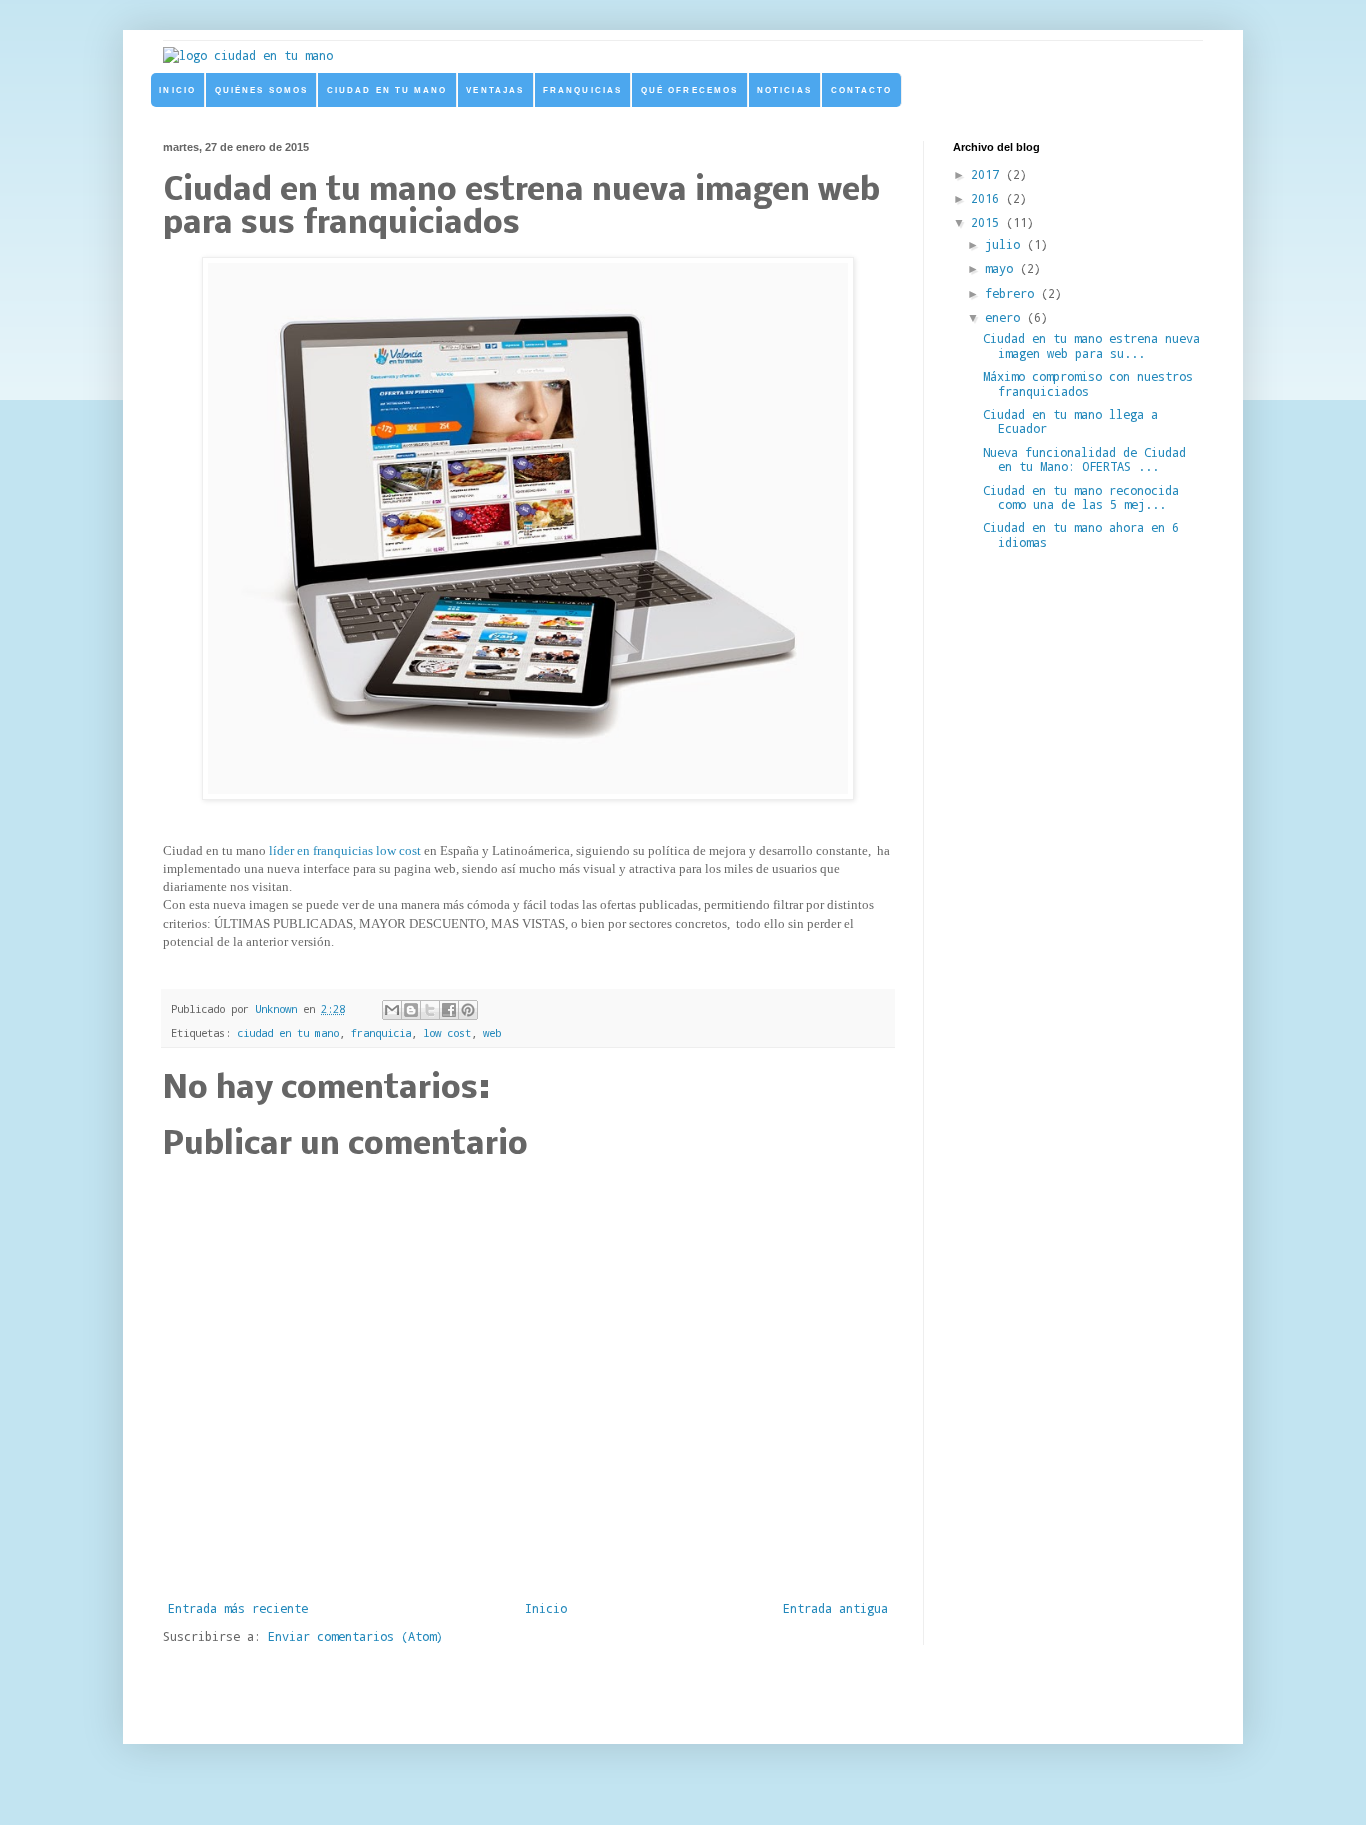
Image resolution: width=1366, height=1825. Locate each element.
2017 (988, 174)
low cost (447, 1033)
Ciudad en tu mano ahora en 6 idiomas (1081, 534)
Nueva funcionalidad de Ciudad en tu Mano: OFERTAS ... (1084, 459)
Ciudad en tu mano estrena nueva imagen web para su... (1091, 345)
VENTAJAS (495, 90)
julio (1006, 244)
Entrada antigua (835, 1608)
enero (1006, 317)
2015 (988, 222)
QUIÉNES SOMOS (261, 90)
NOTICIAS (784, 90)
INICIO (177, 90)
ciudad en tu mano (288, 1033)
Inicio (546, 1608)
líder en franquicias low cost (345, 850)
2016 (988, 198)
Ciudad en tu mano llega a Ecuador (1070, 421)
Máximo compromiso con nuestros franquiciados (1088, 383)
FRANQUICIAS (582, 90)
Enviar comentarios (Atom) (355, 1636)
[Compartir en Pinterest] (468, 1010)
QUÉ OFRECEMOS (689, 90)
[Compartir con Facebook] (449, 1010)
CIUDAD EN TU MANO (387, 90)
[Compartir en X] (430, 1010)
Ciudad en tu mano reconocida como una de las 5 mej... (1081, 497)
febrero (1013, 293)
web (492, 1033)
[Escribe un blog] (411, 1010)
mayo (1002, 268)
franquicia (381, 1033)
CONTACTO (862, 90)
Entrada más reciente (238, 1608)
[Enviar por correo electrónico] (392, 1010)
